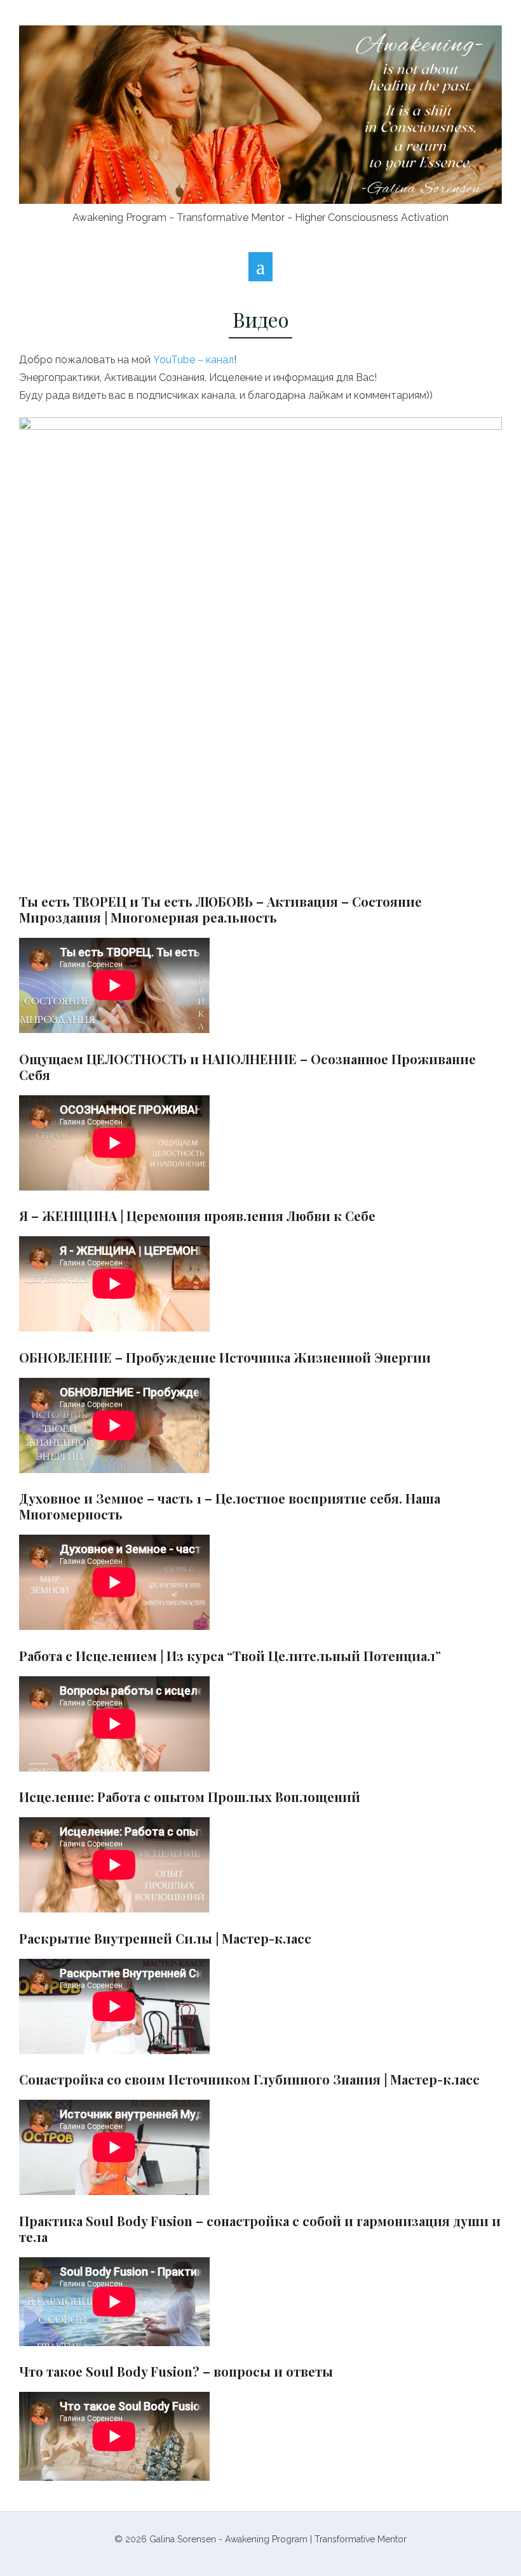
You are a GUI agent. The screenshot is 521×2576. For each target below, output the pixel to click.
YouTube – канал (193, 360)
